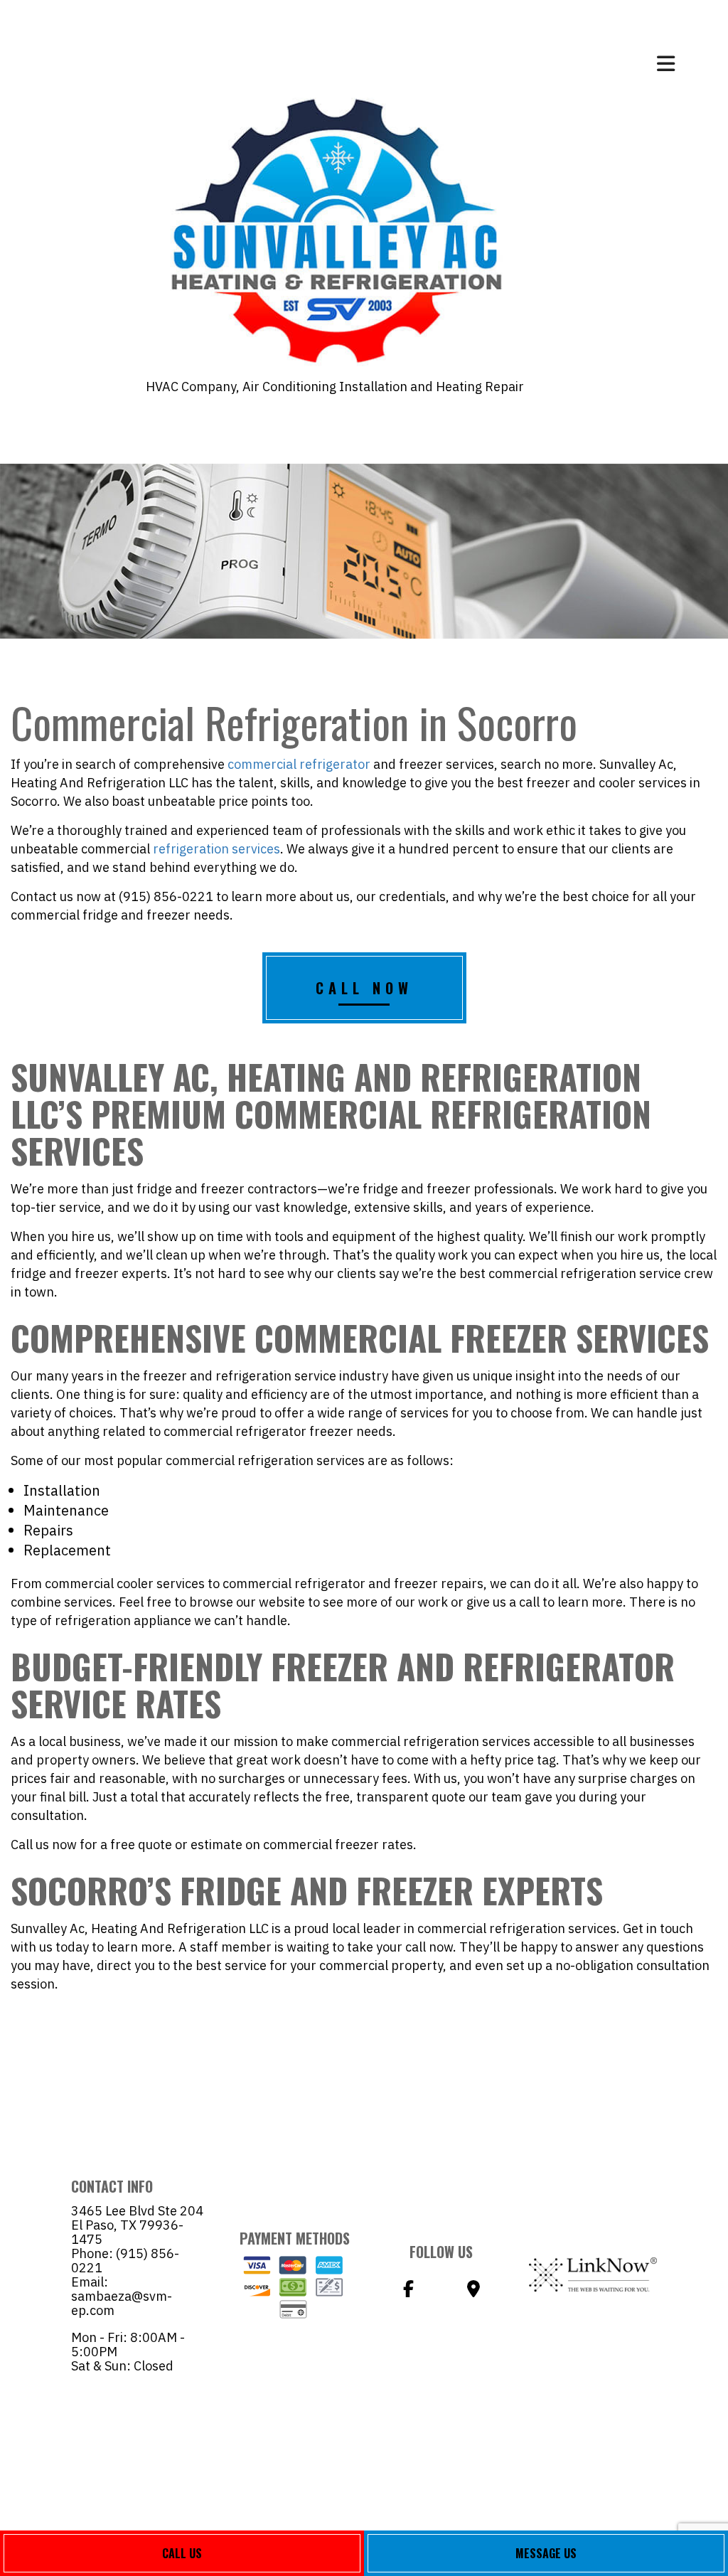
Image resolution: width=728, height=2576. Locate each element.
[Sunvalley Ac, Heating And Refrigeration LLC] (335, 229)
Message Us (546, 2553)
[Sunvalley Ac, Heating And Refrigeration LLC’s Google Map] (473, 2291)
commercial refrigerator (299, 764)
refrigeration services (216, 849)
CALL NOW (364, 988)
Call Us (182, 2553)
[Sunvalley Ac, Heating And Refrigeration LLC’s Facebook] (408, 2291)
